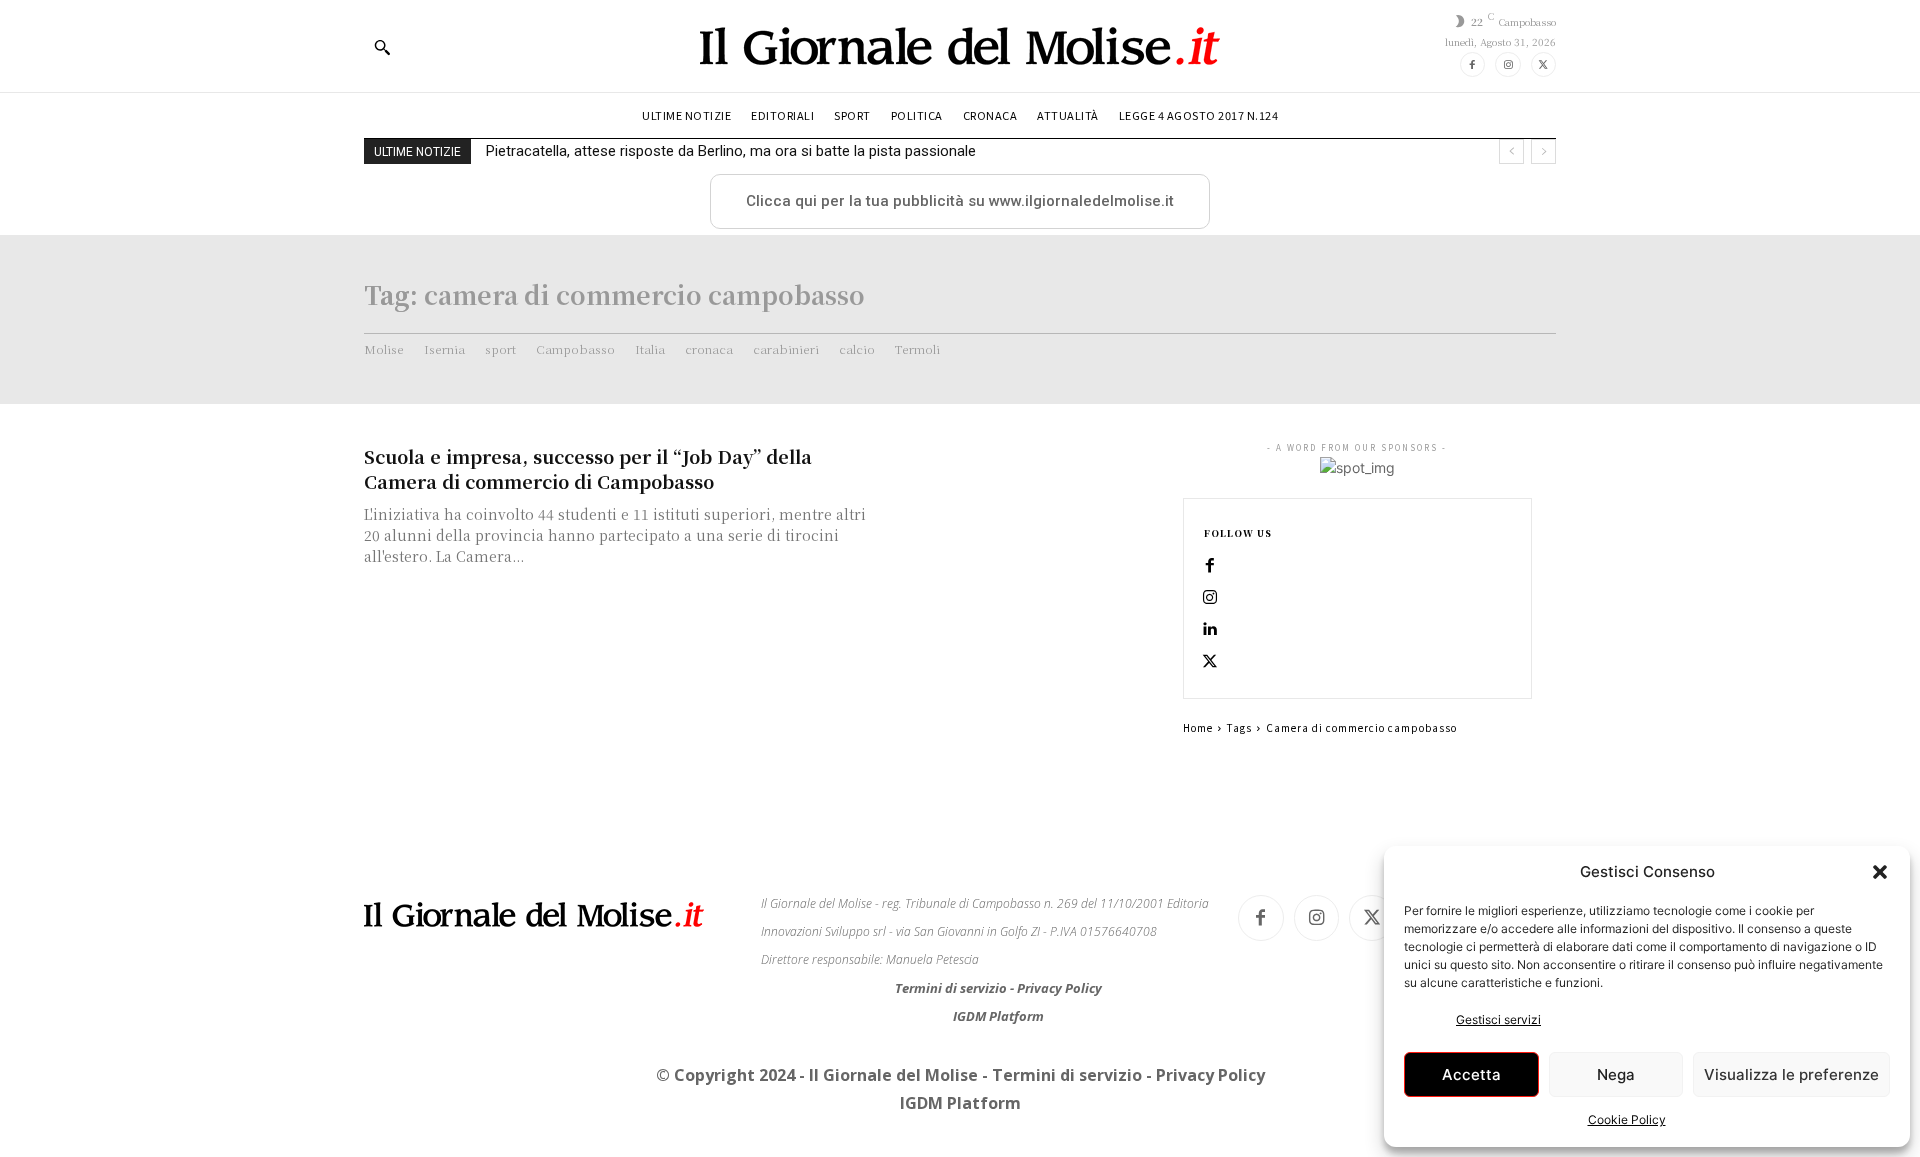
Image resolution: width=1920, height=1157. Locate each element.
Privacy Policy (1059, 988)
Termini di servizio (952, 988)
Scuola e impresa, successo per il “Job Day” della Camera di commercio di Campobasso (588, 468)
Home (1198, 727)
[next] (1543, 151)
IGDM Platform (998, 1016)
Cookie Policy (1627, 1119)
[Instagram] (1507, 64)
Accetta (1471, 1074)
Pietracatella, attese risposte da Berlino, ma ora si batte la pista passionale (731, 151)
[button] (1880, 872)
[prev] (1511, 151)
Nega (1616, 1074)
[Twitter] (1543, 64)
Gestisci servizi (1498, 1019)
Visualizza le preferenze (1791, 1074)
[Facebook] (1472, 64)
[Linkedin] (1210, 630)
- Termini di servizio (1064, 1075)
